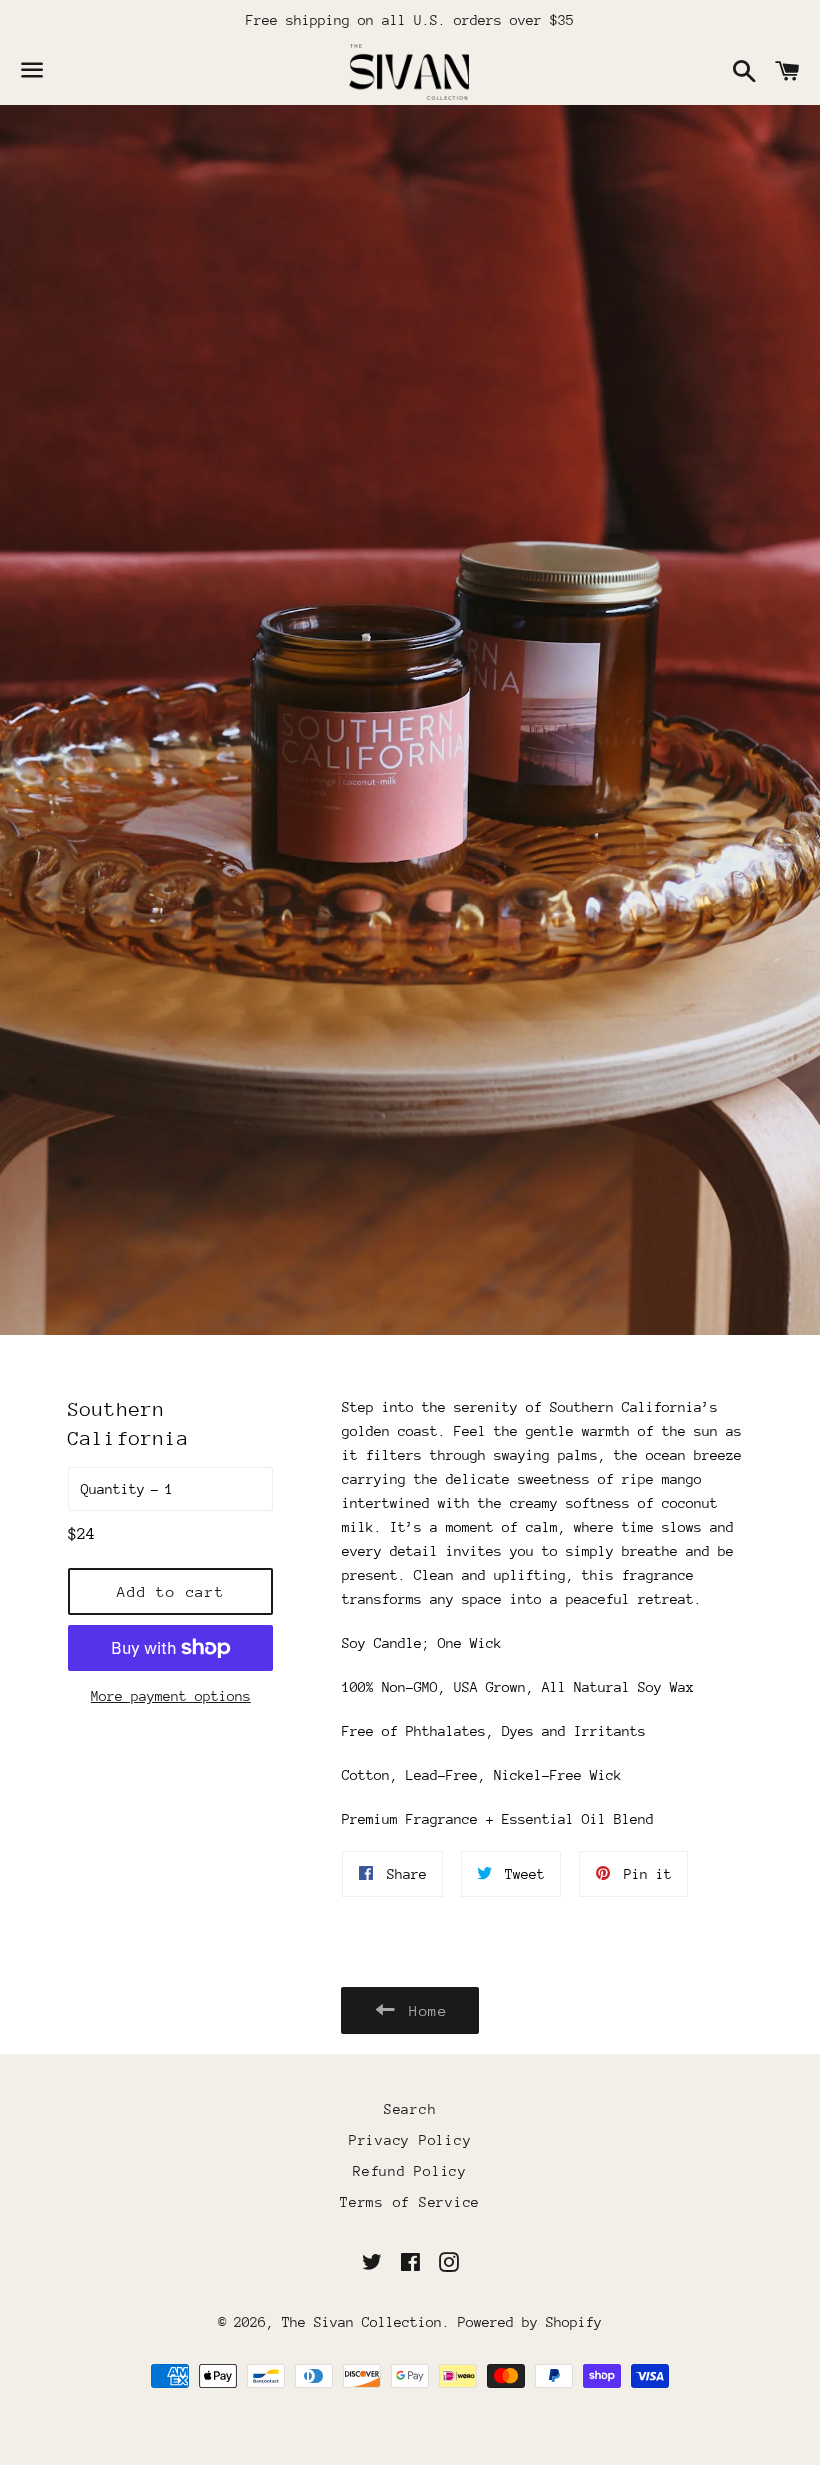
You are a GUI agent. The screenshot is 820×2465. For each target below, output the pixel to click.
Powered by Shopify (530, 2322)
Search (410, 2109)
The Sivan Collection (362, 2322)
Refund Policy (410, 2171)
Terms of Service (410, 2202)
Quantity (113, 1489)
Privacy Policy (410, 2140)
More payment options (171, 1696)
